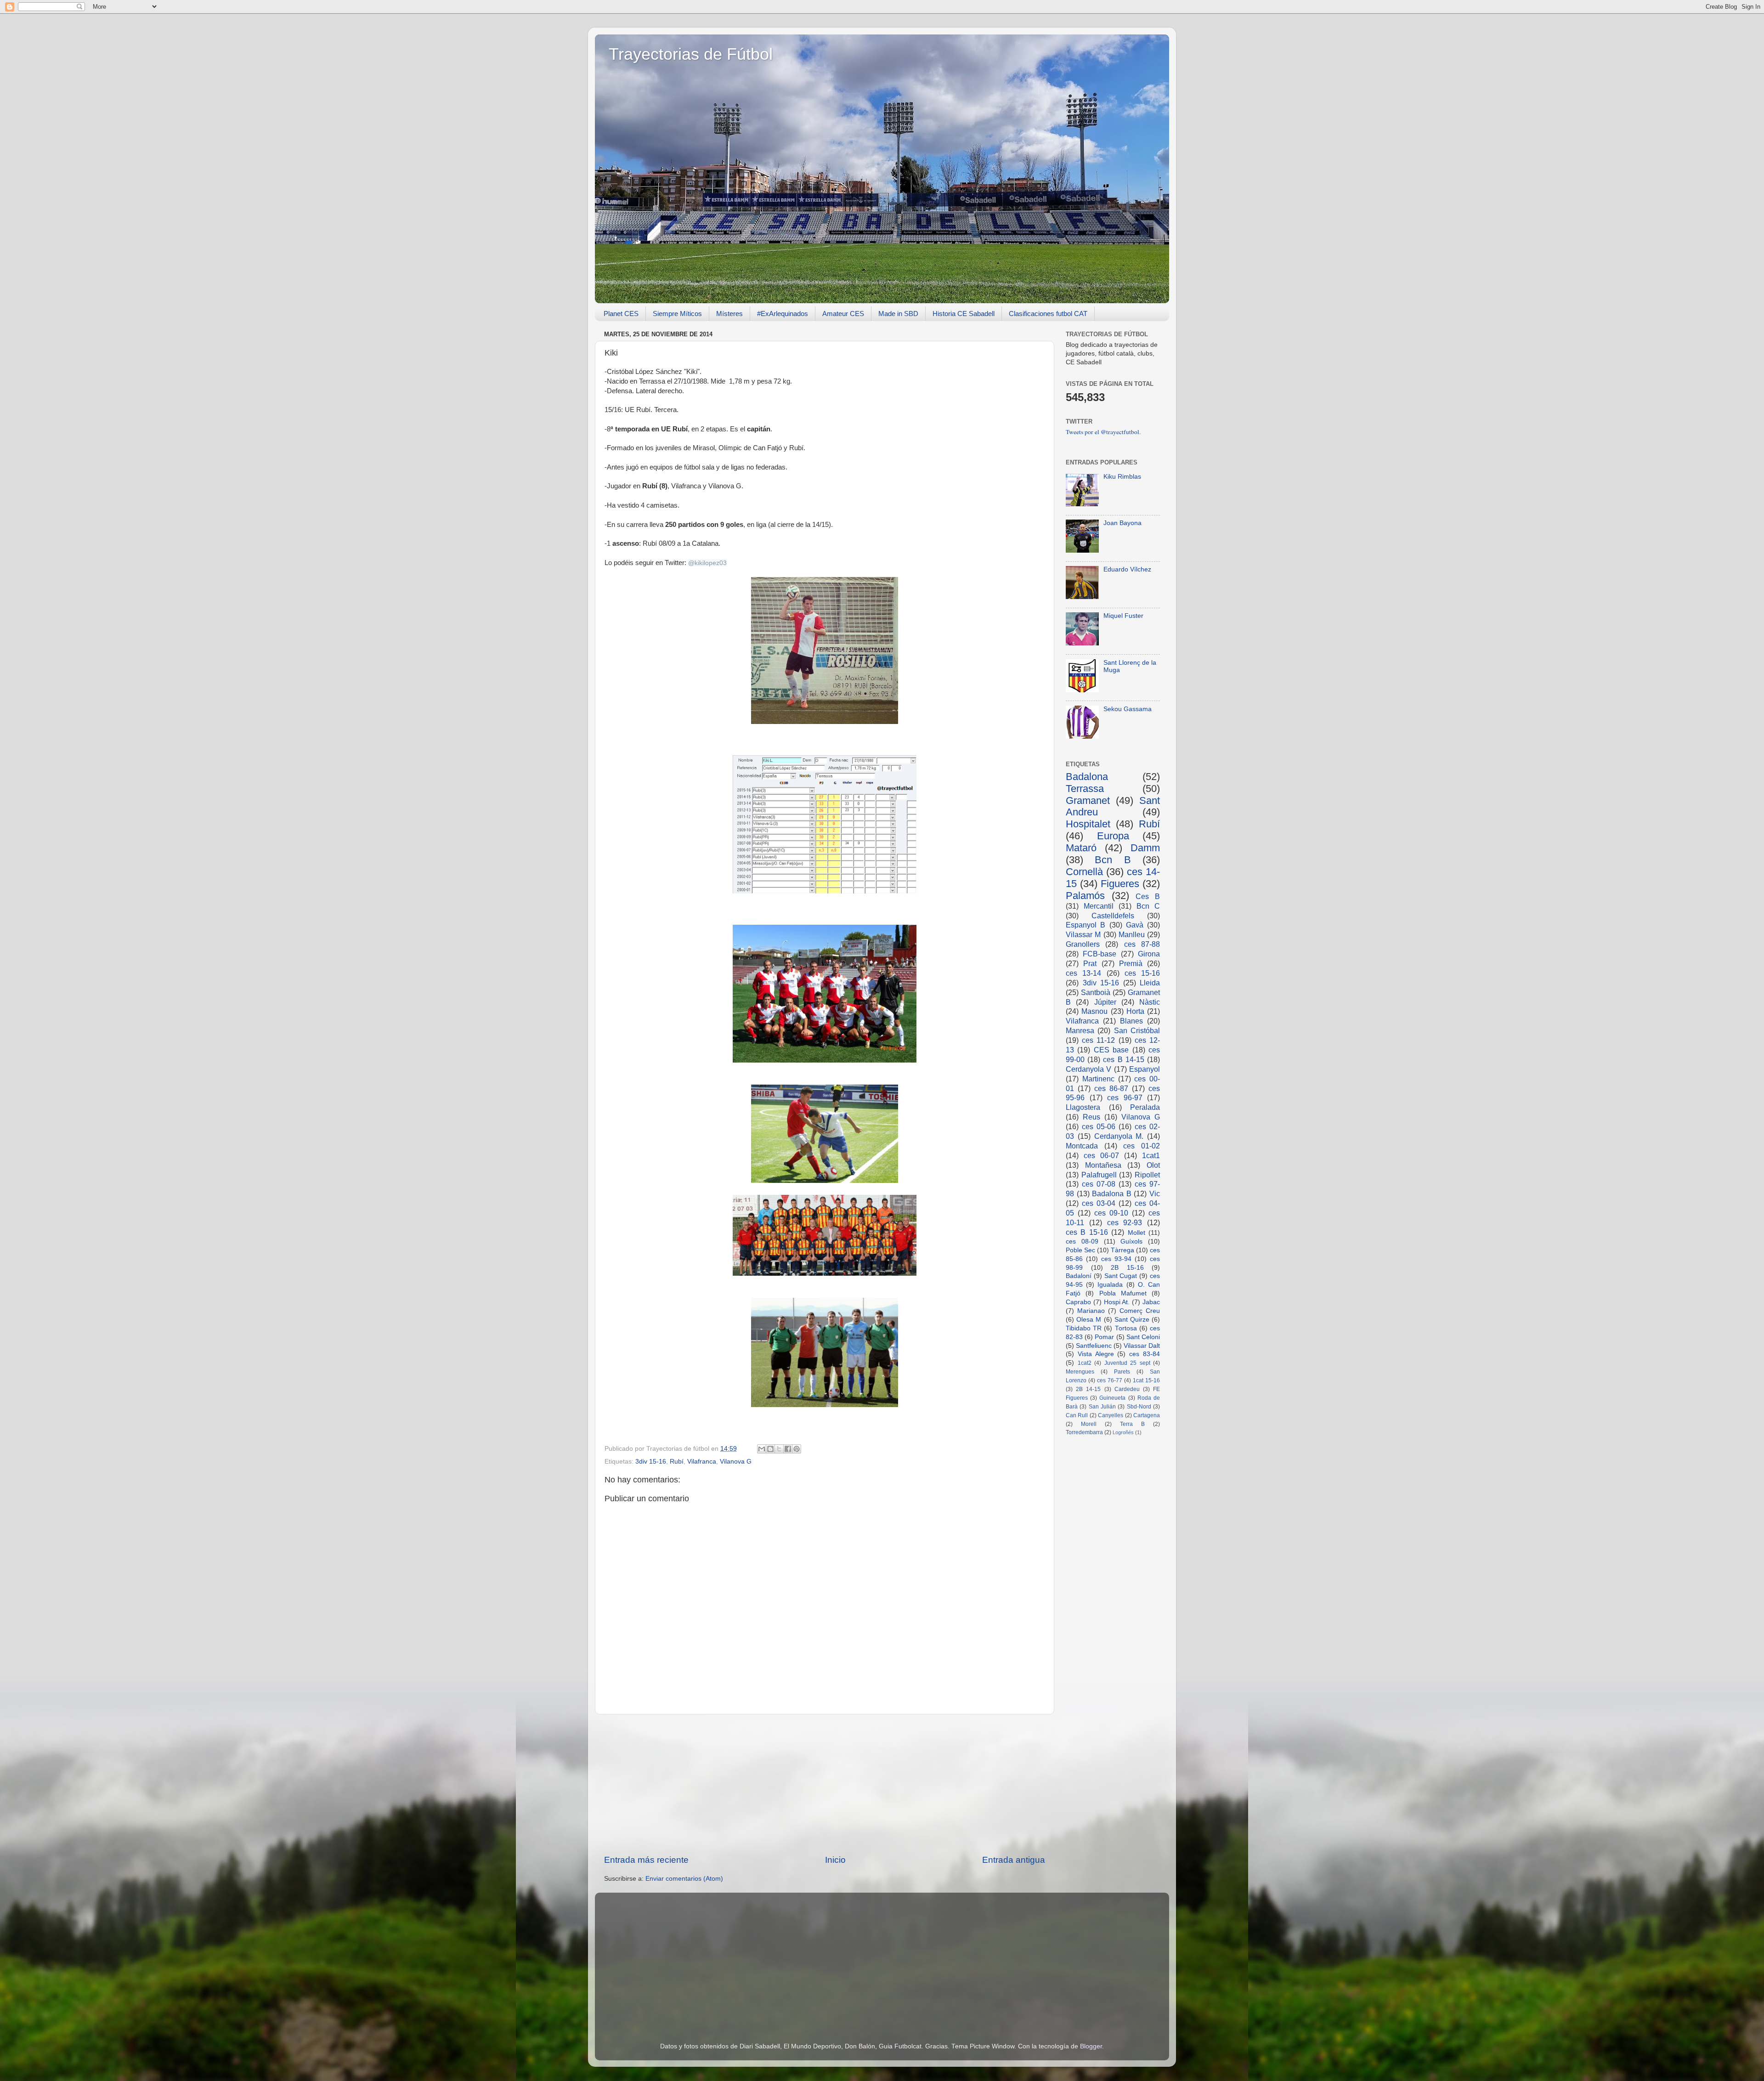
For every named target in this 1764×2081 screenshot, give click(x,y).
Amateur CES (843, 314)
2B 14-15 (1088, 1389)
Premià (1131, 963)
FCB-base (1100, 954)
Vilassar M (1083, 934)
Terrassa (1085, 789)
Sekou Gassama (1128, 709)
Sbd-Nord (1139, 1407)
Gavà (1135, 925)
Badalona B (1112, 1193)
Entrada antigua (1014, 1860)
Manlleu (1132, 934)
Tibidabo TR (1084, 1328)
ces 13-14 (1083, 973)
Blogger (1091, 2046)
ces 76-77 (1110, 1380)
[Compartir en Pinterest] (797, 1449)
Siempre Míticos (677, 314)
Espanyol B (1086, 925)
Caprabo (1078, 1302)
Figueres (1120, 884)
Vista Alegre (1096, 1354)
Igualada (1110, 1285)
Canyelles (1111, 1415)
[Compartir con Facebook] (788, 1449)
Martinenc (1098, 1079)
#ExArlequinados (783, 314)
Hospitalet (1088, 824)
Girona (1149, 954)
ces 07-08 (1099, 1184)
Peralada (1145, 1107)
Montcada (1082, 1146)
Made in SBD (898, 314)
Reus (1091, 1117)
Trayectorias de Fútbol (691, 54)
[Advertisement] (825, 1784)
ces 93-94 (1116, 1259)
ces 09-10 (1111, 1213)
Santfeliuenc (1094, 1346)
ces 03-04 (1099, 1203)
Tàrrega (1122, 1250)
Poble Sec (1080, 1250)
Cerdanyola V (1088, 1069)
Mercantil (1099, 906)
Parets (1122, 1372)
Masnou (1094, 1011)
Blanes (1131, 1021)
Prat (1090, 963)
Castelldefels (1113, 916)
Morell (1089, 1424)
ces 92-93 (1125, 1222)
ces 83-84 (1145, 1354)
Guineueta (1112, 1398)
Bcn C (1148, 906)
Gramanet (1088, 800)
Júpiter (1105, 1002)
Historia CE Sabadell (964, 314)
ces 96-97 (1125, 1097)
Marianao (1091, 1311)
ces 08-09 (1082, 1241)
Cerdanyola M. (1119, 1136)
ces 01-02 (1142, 1146)
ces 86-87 (1111, 1088)
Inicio (835, 1860)
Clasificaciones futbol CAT (1048, 314)
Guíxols (1131, 1241)
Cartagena (1147, 1415)
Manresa (1080, 1030)
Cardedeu (1127, 1389)
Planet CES (621, 314)
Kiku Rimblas (1122, 477)
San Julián (1102, 1407)
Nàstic (1150, 1002)
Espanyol (1145, 1069)
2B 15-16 (1127, 1268)
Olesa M (1089, 1320)
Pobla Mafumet (1123, 1293)
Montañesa (1103, 1165)
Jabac (1151, 1302)
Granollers (1083, 944)
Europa (1113, 836)
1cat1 (1151, 1155)
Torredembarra (1084, 1432)
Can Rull (1077, 1415)
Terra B (1132, 1424)
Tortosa (1126, 1328)
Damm (1145, 848)
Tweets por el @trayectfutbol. (1103, 432)
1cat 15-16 (1146, 1380)
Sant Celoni (1143, 1337)
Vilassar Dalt (1142, 1346)
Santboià (1096, 992)
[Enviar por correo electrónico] (762, 1449)
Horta (1135, 1011)
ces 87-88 (1142, 944)
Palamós (1085, 896)
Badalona (1087, 777)
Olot (1153, 1165)
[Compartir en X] (779, 1449)
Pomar (1104, 1337)
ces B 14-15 (1123, 1059)
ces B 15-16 (1087, 1232)
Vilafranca (702, 1462)
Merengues (1080, 1372)
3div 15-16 (651, 1462)
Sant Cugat (1121, 1276)
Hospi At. (1117, 1302)
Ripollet (1147, 1175)
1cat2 (1085, 1363)
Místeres (729, 314)
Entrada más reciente (646, 1860)
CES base (1111, 1050)
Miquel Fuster (1123, 616)
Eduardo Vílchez (1127, 569)
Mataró (1081, 848)
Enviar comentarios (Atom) (684, 1879)
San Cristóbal (1137, 1030)
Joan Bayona (1122, 523)
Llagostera (1083, 1107)
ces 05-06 (1099, 1126)
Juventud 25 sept (1127, 1363)
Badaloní (1079, 1276)
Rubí (677, 1462)
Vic (1155, 1193)
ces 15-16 (1142, 973)
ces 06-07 (1101, 1155)
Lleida (1150, 983)
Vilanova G (736, 1462)
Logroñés (1123, 1432)
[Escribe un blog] (770, 1449)
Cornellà (1084, 872)
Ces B (1148, 896)
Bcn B (1113, 860)
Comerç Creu (1140, 1311)
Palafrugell (1099, 1175)
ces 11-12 (1098, 1040)
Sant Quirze (1132, 1320)
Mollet (1136, 1233)
